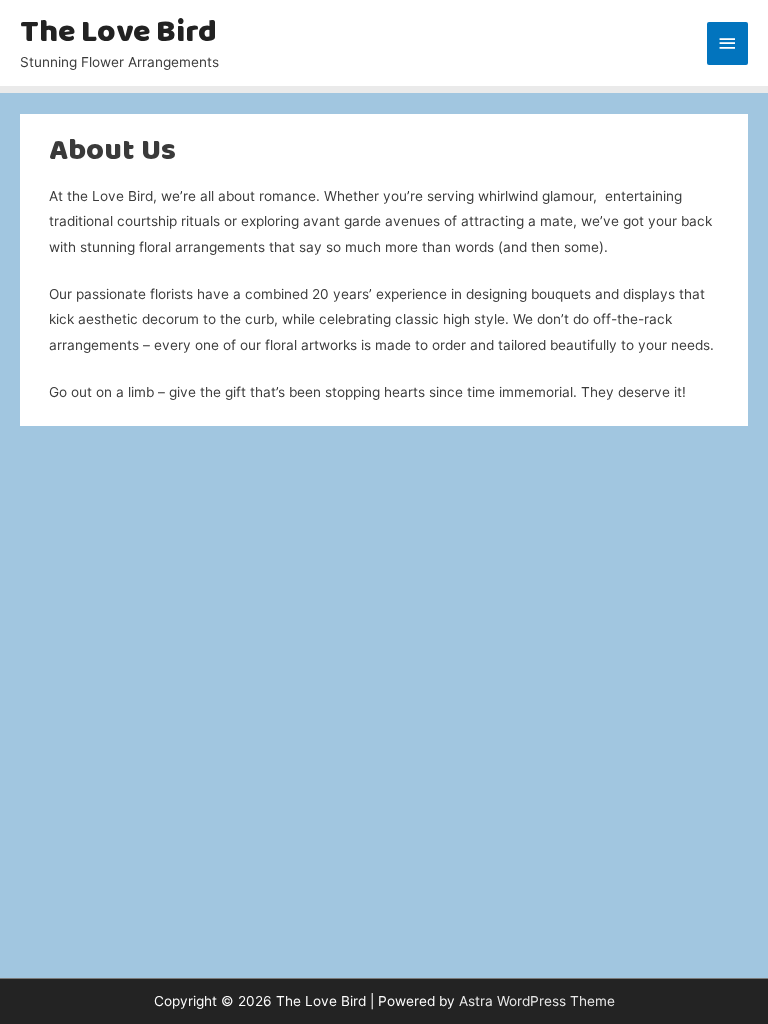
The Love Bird (118, 33)
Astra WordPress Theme (537, 1001)
